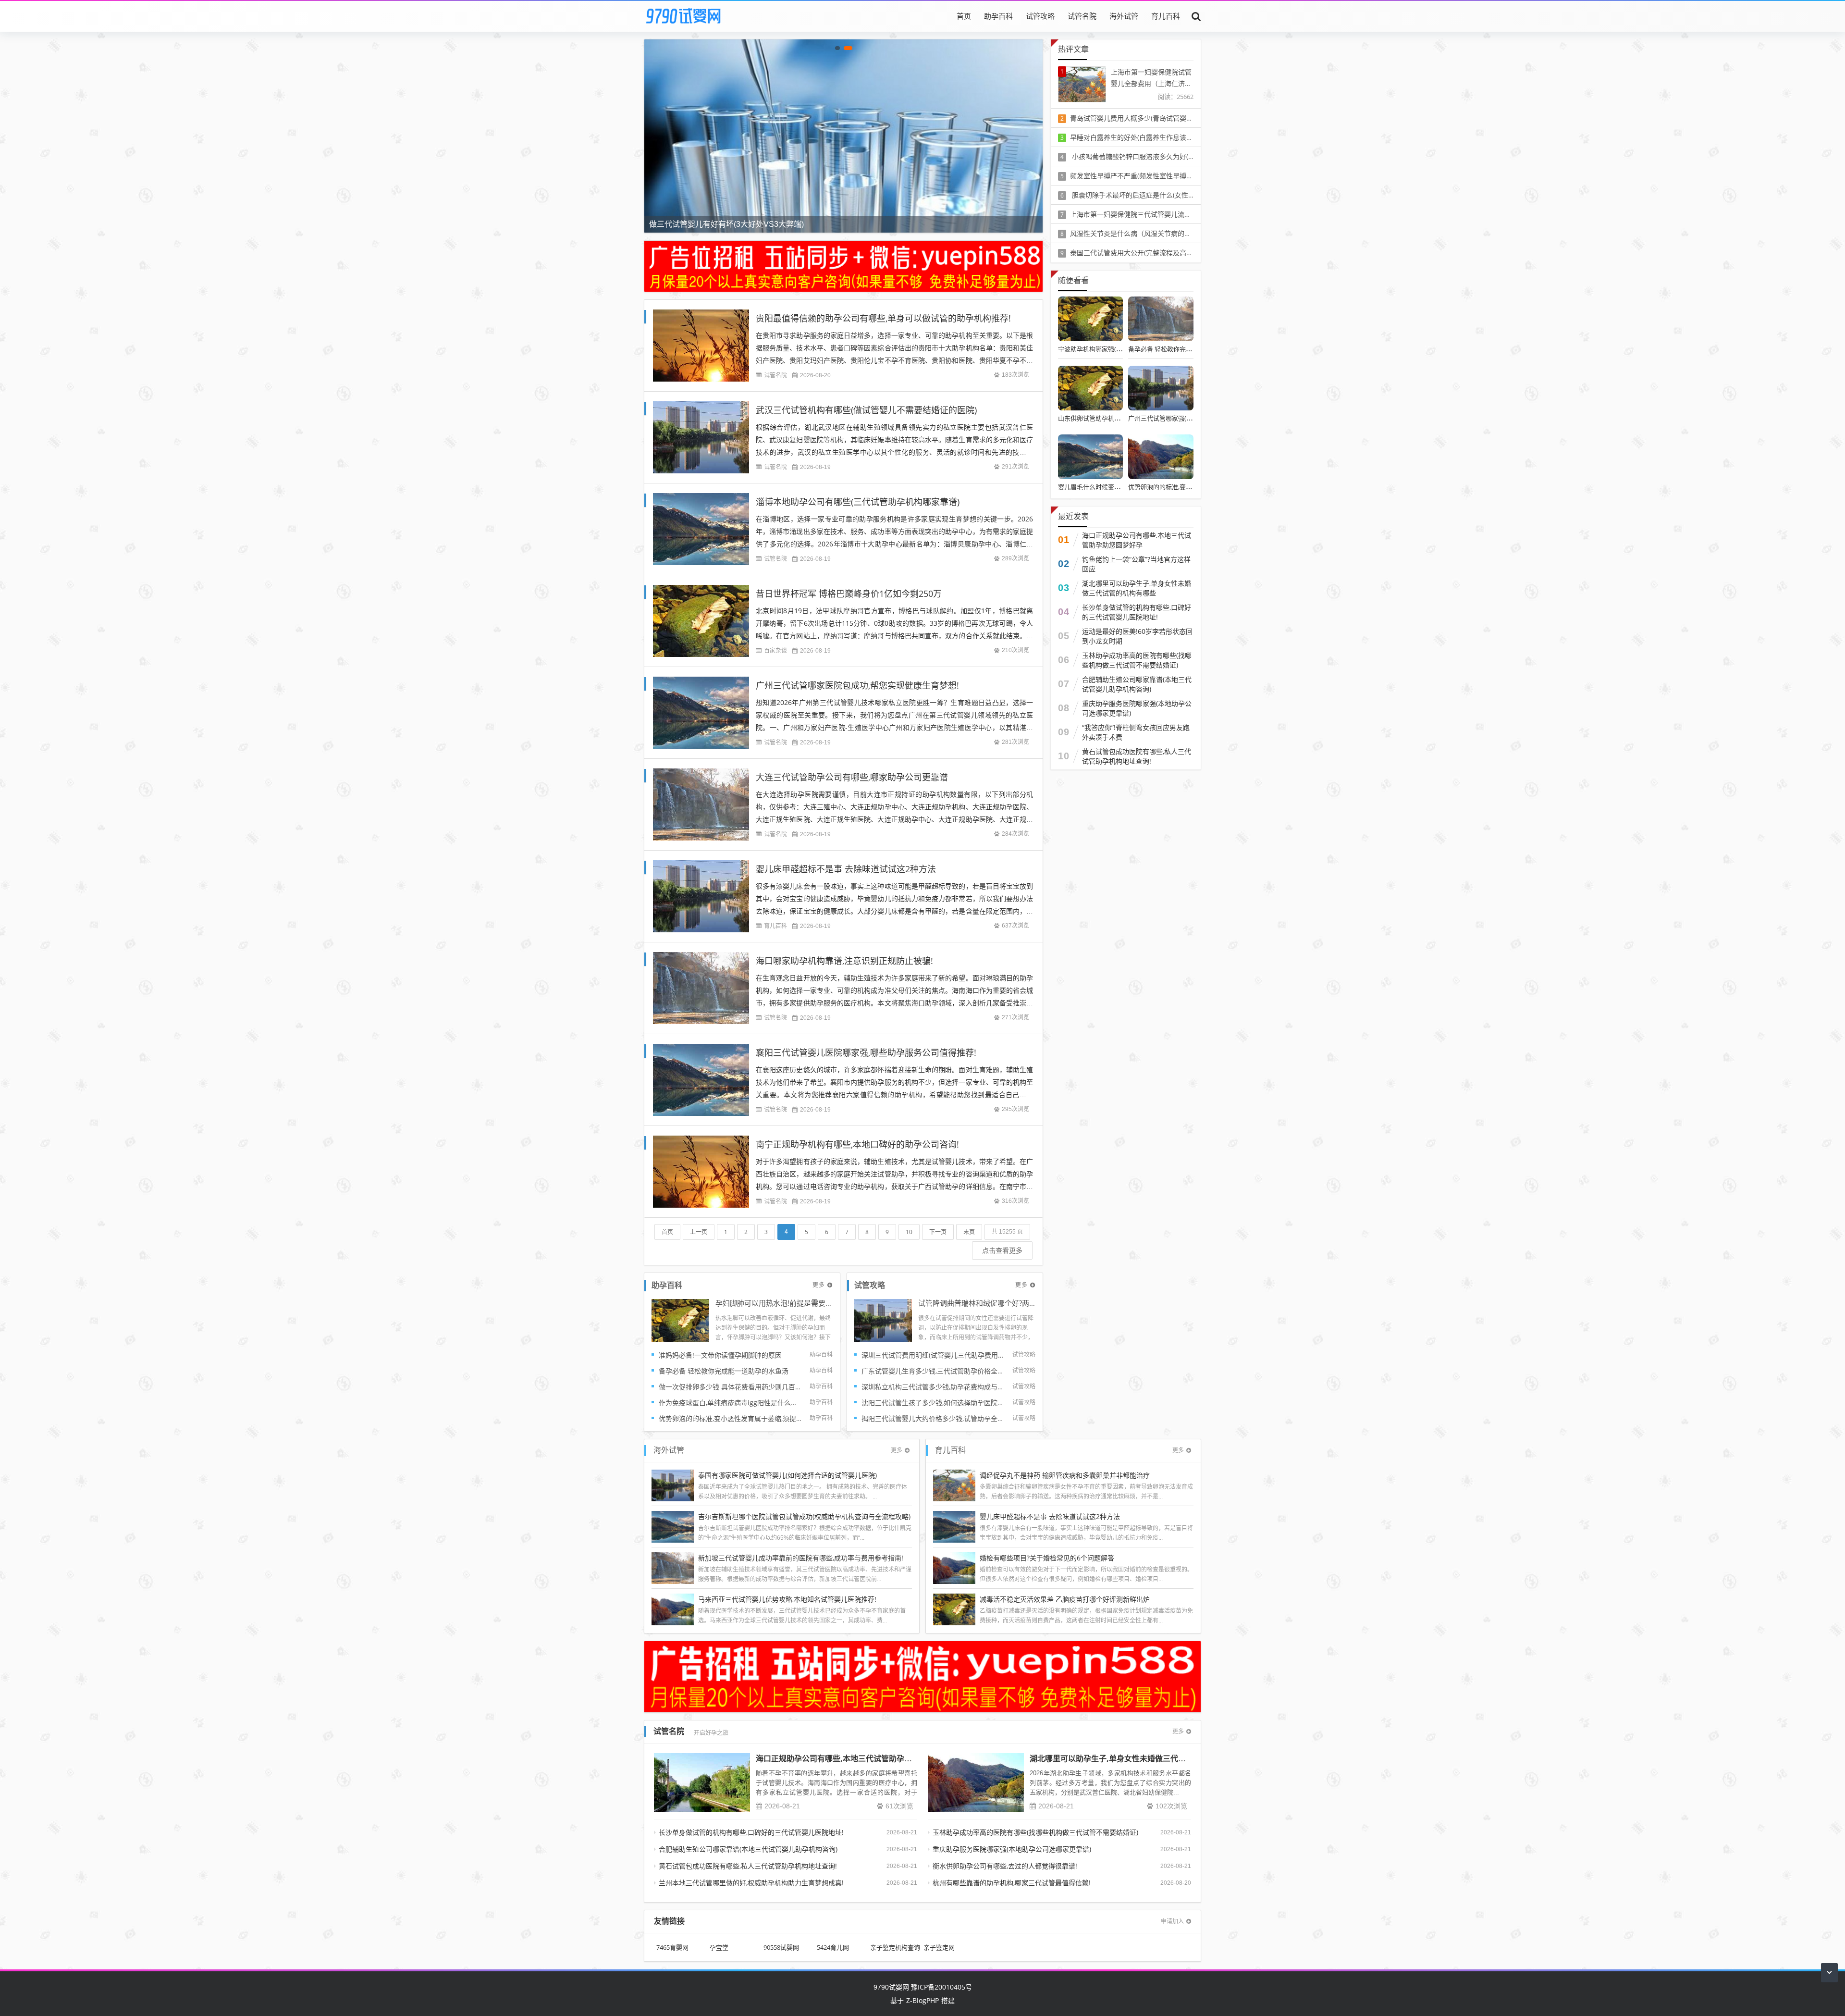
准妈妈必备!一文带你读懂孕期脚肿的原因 (720, 1355)
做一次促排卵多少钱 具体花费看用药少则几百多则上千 (731, 1387)
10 (909, 1232)
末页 (969, 1232)
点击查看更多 (1002, 1250)
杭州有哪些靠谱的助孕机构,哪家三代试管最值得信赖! (1012, 1883)
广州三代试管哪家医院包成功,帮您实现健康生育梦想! (857, 685)
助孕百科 (998, 16)
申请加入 (1172, 1921)
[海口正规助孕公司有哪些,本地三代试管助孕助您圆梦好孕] (702, 1783)
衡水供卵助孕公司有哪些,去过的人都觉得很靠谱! (1005, 1866)
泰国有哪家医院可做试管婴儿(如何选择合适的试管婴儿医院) (787, 1475)
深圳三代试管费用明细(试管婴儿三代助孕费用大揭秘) (933, 1355)
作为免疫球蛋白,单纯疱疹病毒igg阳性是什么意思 (731, 1403)
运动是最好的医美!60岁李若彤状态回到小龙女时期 (1137, 636)
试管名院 (1082, 16)
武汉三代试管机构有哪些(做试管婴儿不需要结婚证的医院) (866, 410)
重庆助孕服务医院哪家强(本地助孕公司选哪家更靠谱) (1137, 708)
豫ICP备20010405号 (941, 1987)
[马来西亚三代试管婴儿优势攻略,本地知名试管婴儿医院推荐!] (673, 1609)
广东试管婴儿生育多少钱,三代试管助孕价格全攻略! (933, 1371)
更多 (819, 1285)
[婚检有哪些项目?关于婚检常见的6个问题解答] (954, 1567)
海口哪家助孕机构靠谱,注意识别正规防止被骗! (844, 961)
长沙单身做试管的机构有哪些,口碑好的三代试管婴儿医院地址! (1137, 612)
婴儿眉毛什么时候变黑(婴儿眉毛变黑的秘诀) (1119, 487)
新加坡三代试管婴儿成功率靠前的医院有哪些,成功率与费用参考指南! (801, 1558)
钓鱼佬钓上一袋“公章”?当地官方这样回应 (1136, 564)
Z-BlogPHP (922, 2000)
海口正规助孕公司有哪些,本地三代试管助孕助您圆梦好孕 (1137, 540)
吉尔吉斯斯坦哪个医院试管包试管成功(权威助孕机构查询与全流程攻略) (804, 1516)
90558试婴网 (781, 1947)
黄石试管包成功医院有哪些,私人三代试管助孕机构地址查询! (1137, 756)
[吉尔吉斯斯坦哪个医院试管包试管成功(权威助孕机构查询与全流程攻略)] (673, 1526)
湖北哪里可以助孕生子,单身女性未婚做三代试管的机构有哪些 (1137, 588)
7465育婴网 (672, 1947)
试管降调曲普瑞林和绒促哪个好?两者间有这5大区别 (977, 1303)
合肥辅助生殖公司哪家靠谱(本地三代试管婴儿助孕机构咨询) (1137, 684)
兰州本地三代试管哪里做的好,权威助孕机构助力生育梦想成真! (751, 1883)
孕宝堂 (719, 1947)
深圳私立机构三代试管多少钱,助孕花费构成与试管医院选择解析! (933, 1387)
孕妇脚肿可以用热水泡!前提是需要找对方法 (774, 1303)
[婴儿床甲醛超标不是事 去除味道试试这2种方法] (954, 1526)
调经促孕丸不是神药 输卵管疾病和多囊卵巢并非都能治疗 (1065, 1475)
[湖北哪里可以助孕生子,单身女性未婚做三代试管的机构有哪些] (976, 1783)
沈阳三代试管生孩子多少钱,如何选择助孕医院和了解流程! (933, 1403)
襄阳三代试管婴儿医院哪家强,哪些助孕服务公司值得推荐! (866, 1052)
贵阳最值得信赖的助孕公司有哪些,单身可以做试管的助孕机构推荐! (883, 318)
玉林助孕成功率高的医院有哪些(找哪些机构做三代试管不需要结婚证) (1137, 660)
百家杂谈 (775, 650)
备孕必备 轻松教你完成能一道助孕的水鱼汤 (724, 1371)
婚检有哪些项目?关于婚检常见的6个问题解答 (1047, 1558)
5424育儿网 (833, 1947)
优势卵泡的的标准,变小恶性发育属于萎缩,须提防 (731, 1418)
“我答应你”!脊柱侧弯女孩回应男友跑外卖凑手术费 (1136, 732)
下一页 (938, 1232)
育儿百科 (1166, 16)
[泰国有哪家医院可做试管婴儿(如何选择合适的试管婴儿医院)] (673, 1485)
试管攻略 (1040, 16)
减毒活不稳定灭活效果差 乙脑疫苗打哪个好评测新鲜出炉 (1065, 1599)
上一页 (699, 1232)
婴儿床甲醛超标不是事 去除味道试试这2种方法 (846, 869)
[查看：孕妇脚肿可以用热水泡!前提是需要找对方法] (680, 1320)
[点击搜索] (1196, 16)
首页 (964, 16)
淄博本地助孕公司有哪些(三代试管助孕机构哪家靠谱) (858, 502)
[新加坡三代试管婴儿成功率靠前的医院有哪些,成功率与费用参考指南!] (673, 1567)
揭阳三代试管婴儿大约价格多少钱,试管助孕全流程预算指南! (933, 1418)
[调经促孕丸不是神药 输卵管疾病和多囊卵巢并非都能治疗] (954, 1485)
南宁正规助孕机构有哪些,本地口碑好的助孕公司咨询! (857, 1144)
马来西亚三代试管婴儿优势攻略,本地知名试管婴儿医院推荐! (787, 1599)
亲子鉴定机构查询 (895, 1947)
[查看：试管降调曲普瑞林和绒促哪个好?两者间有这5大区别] (883, 1320)
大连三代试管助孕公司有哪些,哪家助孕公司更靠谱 (852, 777)
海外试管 (1124, 16)
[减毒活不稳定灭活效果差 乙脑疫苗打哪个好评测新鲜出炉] (954, 1609)
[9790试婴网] (690, 16)
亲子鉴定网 (939, 1947)
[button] (839, 48)
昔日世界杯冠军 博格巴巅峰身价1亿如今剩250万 (849, 594)
